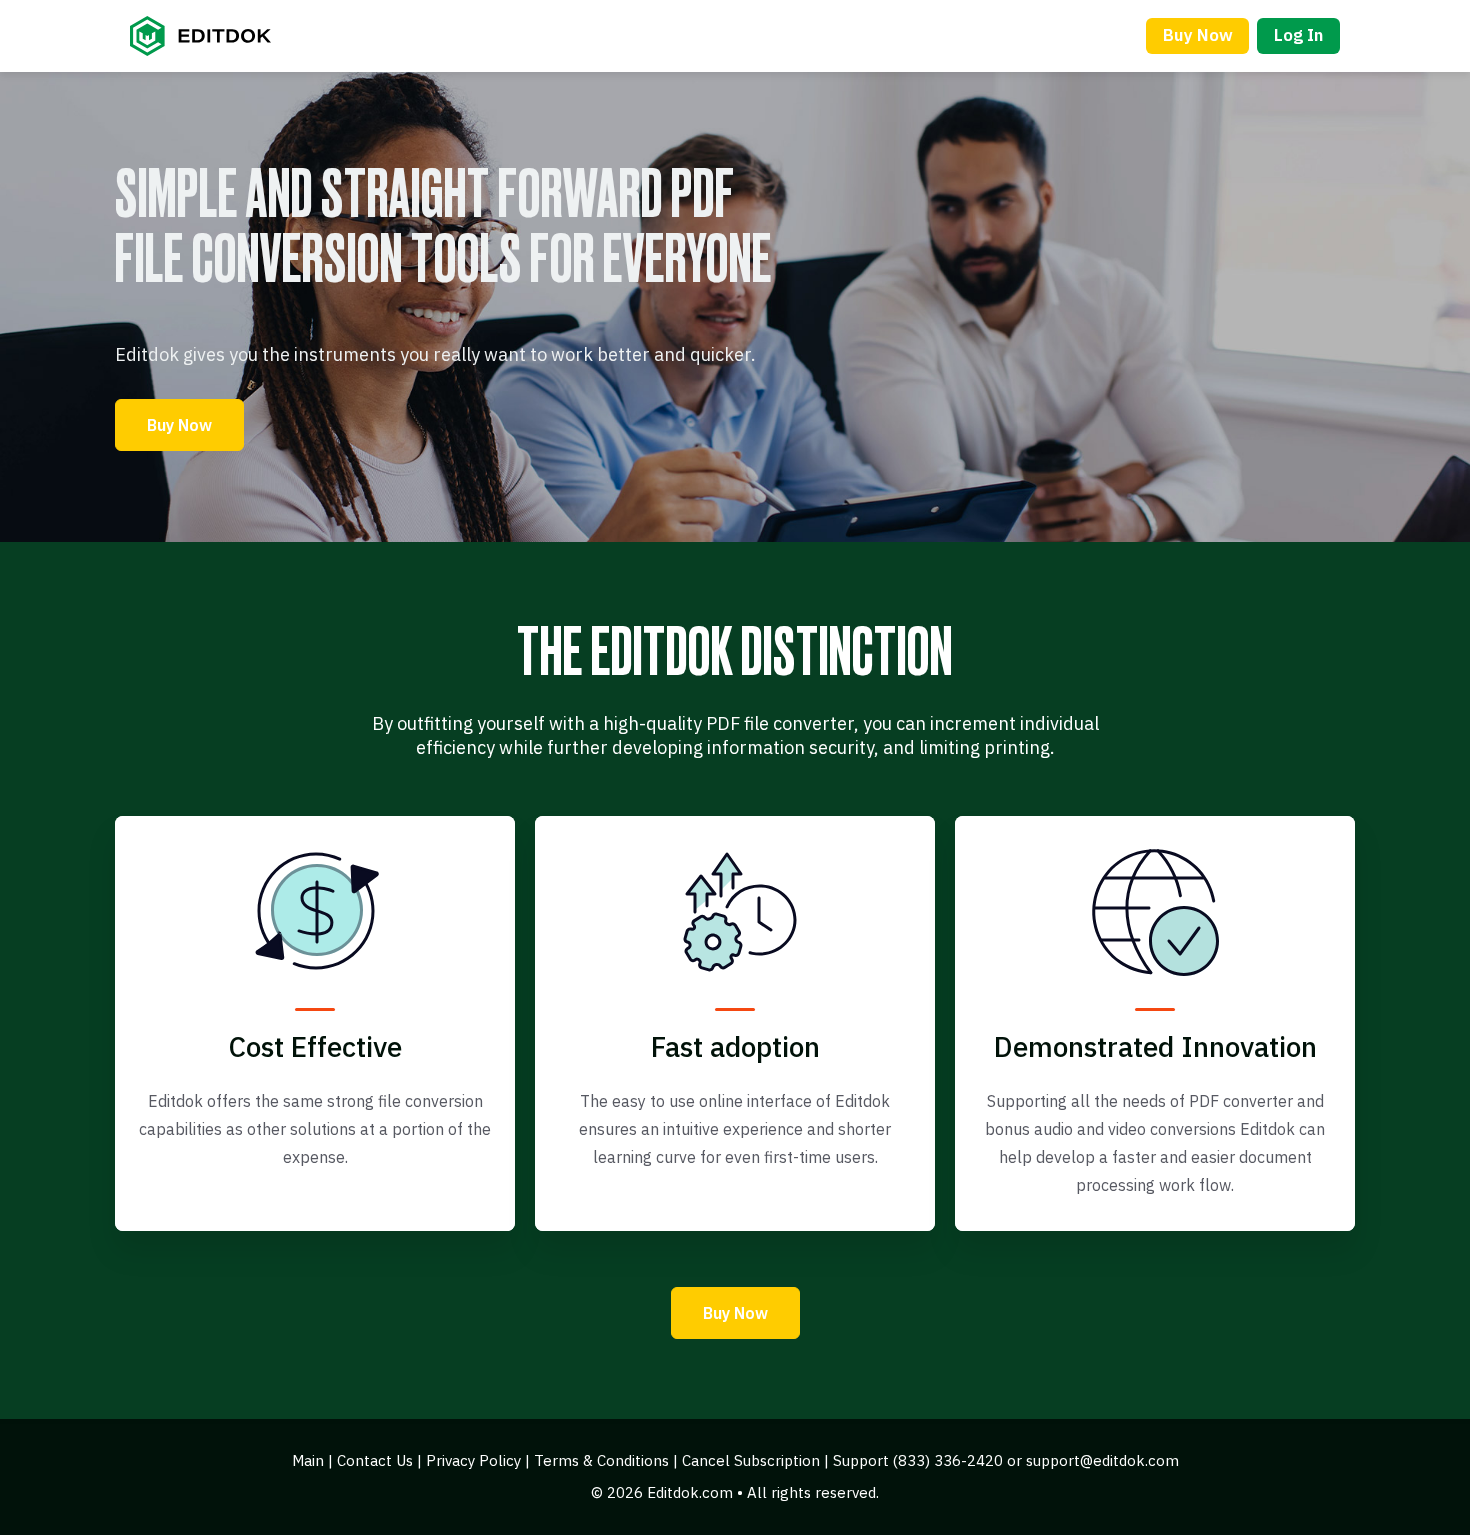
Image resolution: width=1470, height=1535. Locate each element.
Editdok (213, 36)
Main (308, 1460)
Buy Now (1198, 35)
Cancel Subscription (751, 1460)
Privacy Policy (473, 1460)
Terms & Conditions (601, 1460)
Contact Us (375, 1460)
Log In (1298, 35)
